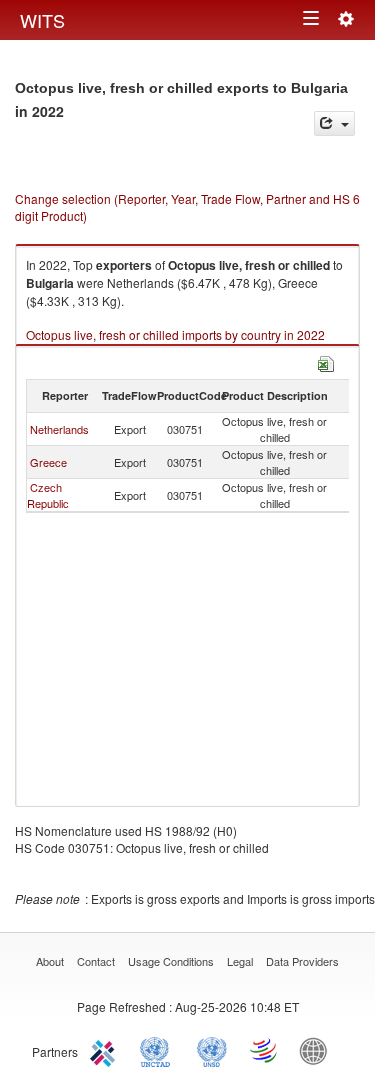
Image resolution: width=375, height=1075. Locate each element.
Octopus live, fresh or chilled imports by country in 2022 (175, 334)
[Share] (334, 123)
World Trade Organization (265, 1050)
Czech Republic (48, 495)
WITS (42, 20)
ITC (106, 1050)
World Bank (318, 1050)
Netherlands (59, 429)
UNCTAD (159, 1050)
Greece (48, 462)
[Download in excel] (326, 361)
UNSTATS (212, 1050)
